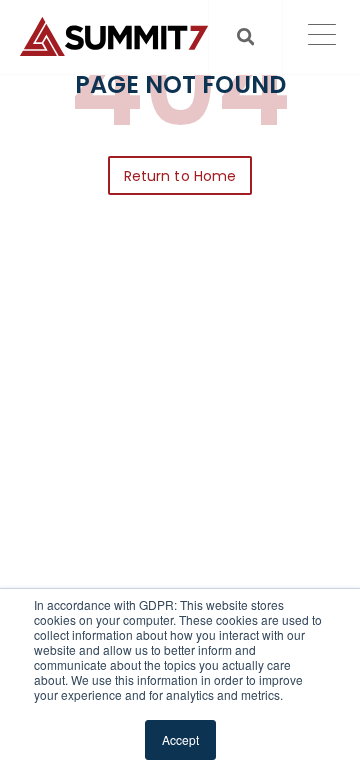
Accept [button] (180, 739)
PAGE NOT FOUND (180, 85)
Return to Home (180, 176)
